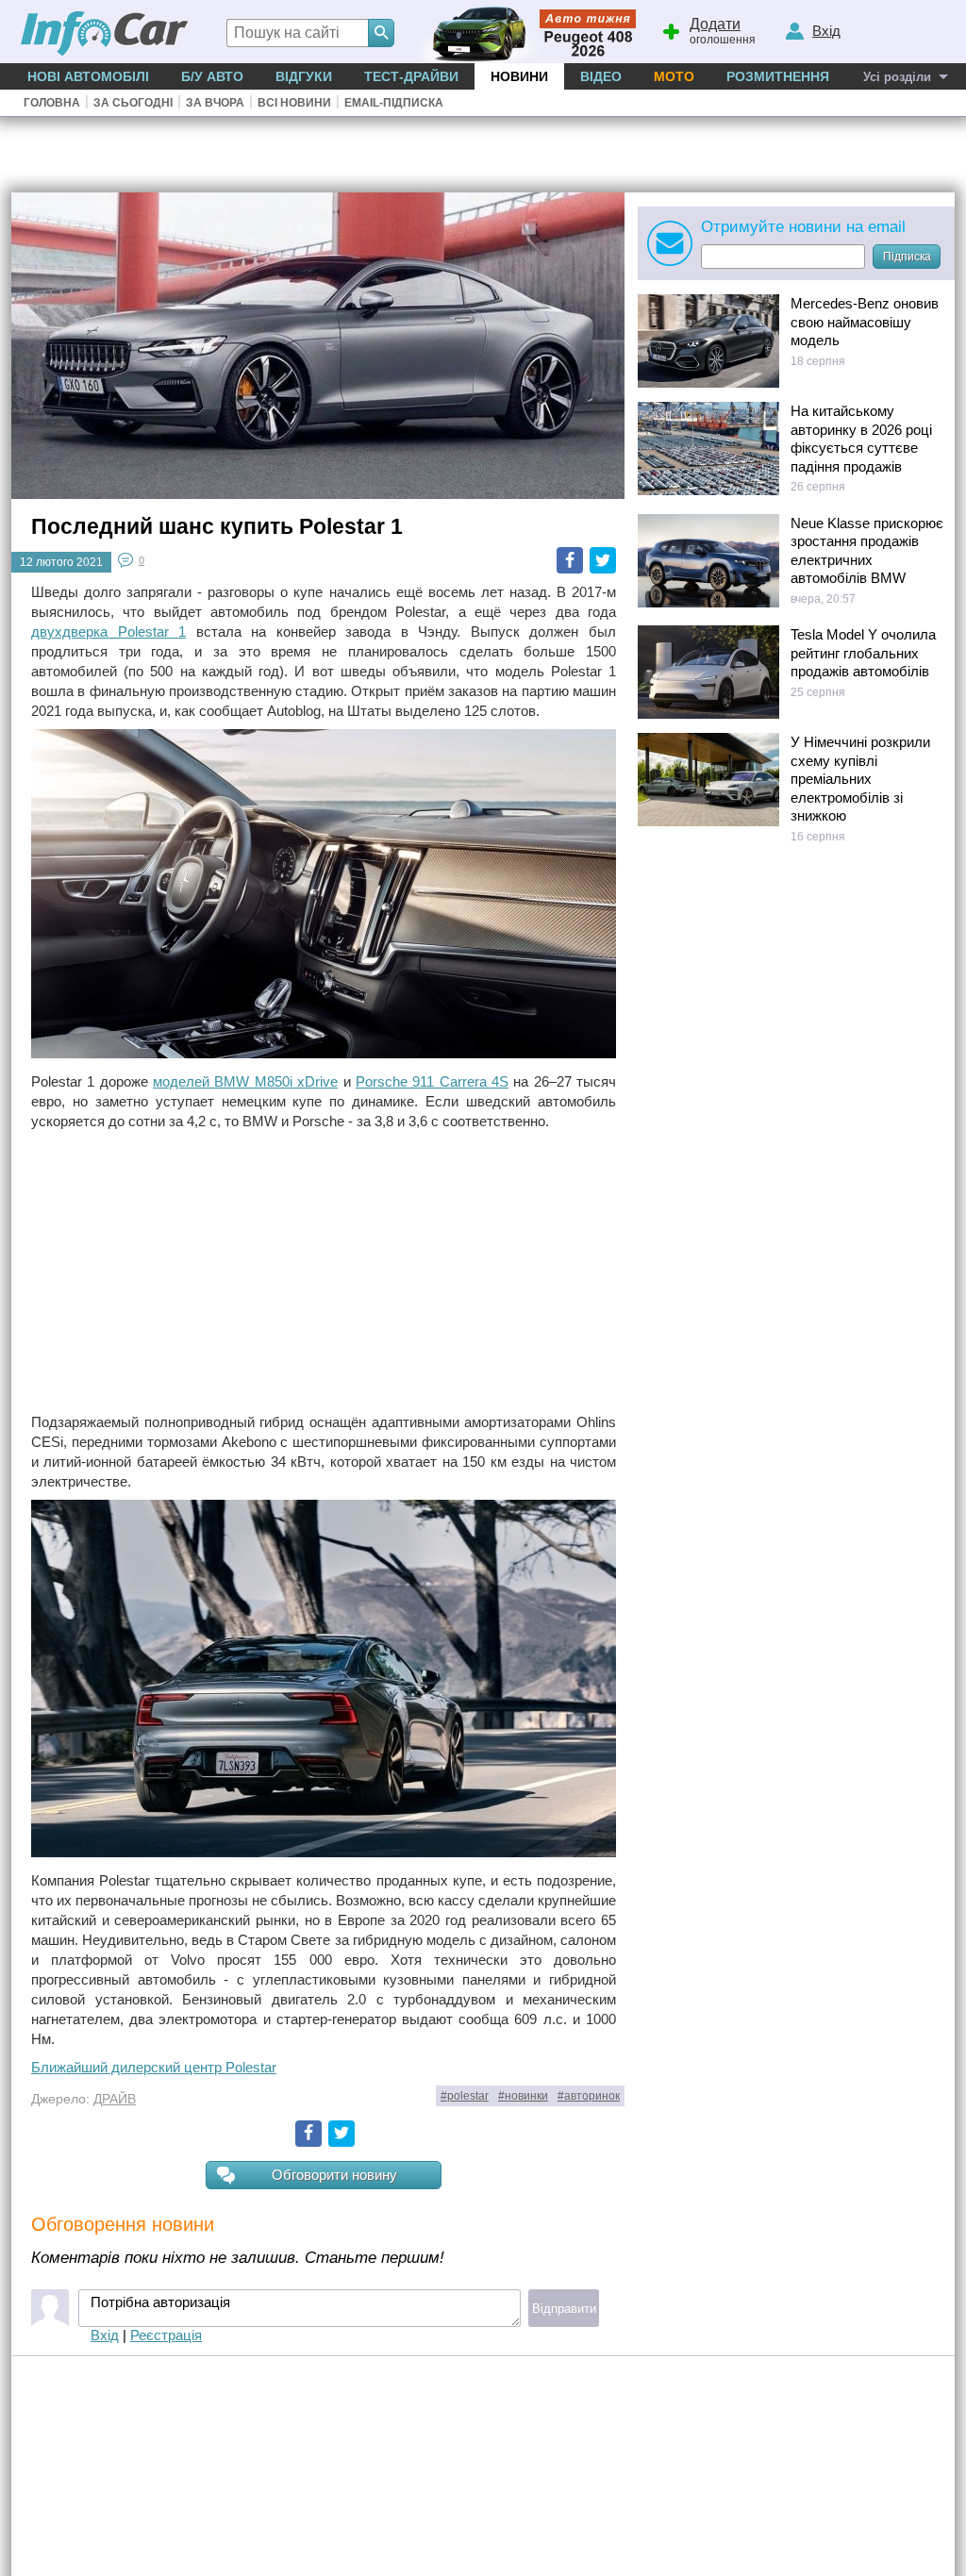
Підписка (907, 257)
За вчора (215, 103)
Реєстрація (166, 2335)
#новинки (523, 2096)
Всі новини (294, 103)
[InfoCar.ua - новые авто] (105, 34)
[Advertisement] (324, 1271)
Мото (674, 76)
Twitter (603, 560)
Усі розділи (897, 77)
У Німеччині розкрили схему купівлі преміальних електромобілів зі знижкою (860, 779)
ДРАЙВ (115, 2099)
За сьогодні (133, 103)
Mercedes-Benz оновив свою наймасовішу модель (865, 322)
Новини (519, 76)
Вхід (105, 2335)
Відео (601, 76)
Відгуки (304, 76)
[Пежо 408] (523, 32)
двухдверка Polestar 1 (108, 632)
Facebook (570, 560)
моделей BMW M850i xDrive (245, 1081)
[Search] (381, 33)
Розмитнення (778, 76)
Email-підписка (394, 103)
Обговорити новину (334, 2175)
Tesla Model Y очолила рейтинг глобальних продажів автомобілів (863, 653)
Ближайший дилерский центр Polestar (154, 2067)
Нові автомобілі (88, 76)
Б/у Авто (212, 76)
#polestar (465, 2096)
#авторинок (589, 2096)
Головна (52, 103)
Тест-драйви (411, 76)
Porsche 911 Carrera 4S (432, 1081)
